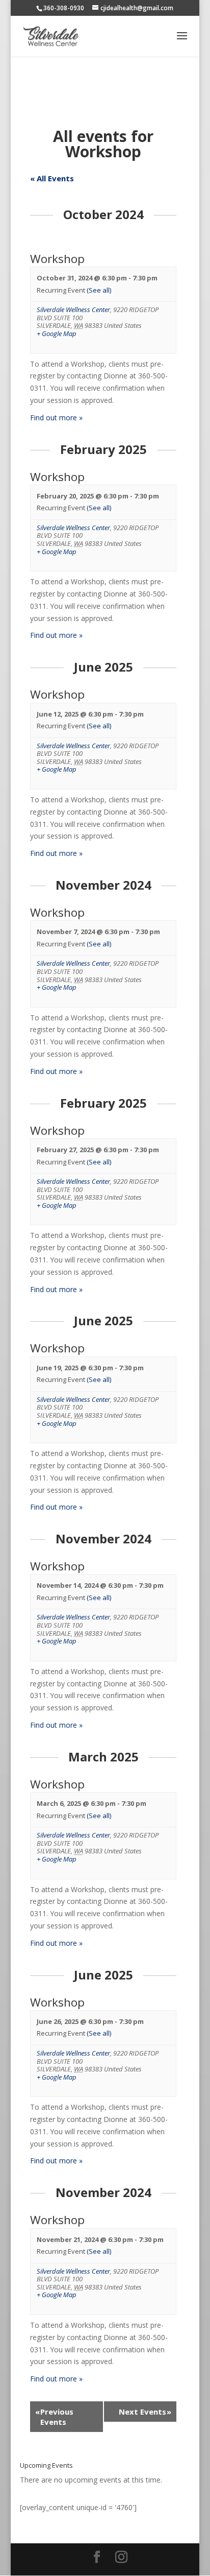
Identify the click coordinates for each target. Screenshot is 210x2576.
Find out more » (56, 418)
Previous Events (54, 2417)
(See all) (99, 290)
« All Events (52, 178)
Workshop (57, 259)
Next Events (145, 2412)
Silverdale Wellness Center (73, 309)
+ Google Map (57, 334)
